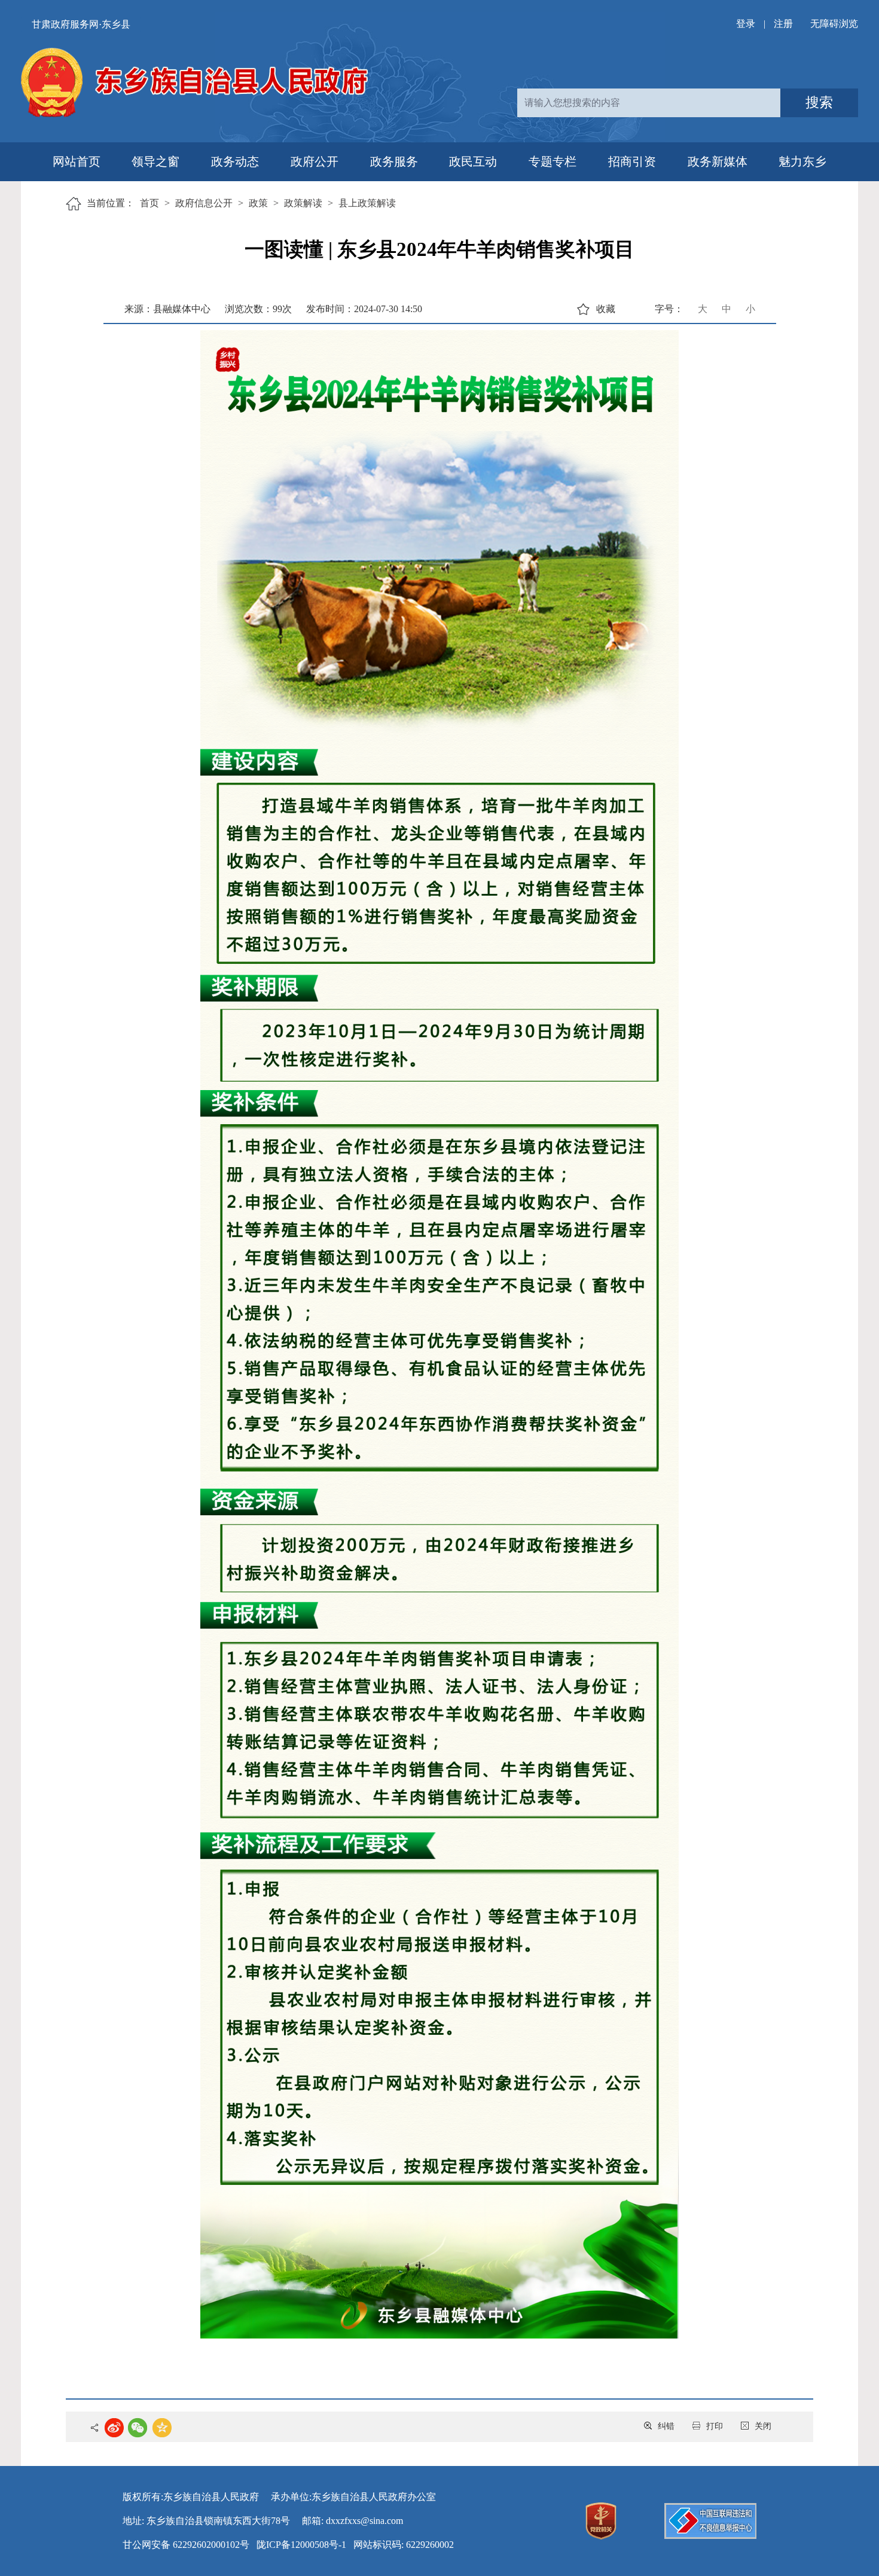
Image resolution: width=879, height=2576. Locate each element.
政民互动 (473, 161)
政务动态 (235, 161)
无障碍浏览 (834, 24)
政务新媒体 (718, 161)
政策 (258, 203)
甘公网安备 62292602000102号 (186, 2545)
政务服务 (394, 161)
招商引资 (632, 161)
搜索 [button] (819, 103)
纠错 (666, 2426)
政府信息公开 (204, 203)
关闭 (763, 2426)
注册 (783, 24)
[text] (649, 103)
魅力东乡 (802, 161)
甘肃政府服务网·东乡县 (81, 24)
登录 (746, 24)
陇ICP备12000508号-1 (301, 2545)
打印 (715, 2426)
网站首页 (77, 161)
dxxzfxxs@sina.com (364, 2521)
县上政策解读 (367, 203)
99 (277, 309)
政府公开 (315, 161)
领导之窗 (155, 161)
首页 (149, 203)
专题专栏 (553, 161)
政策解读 (303, 203)
